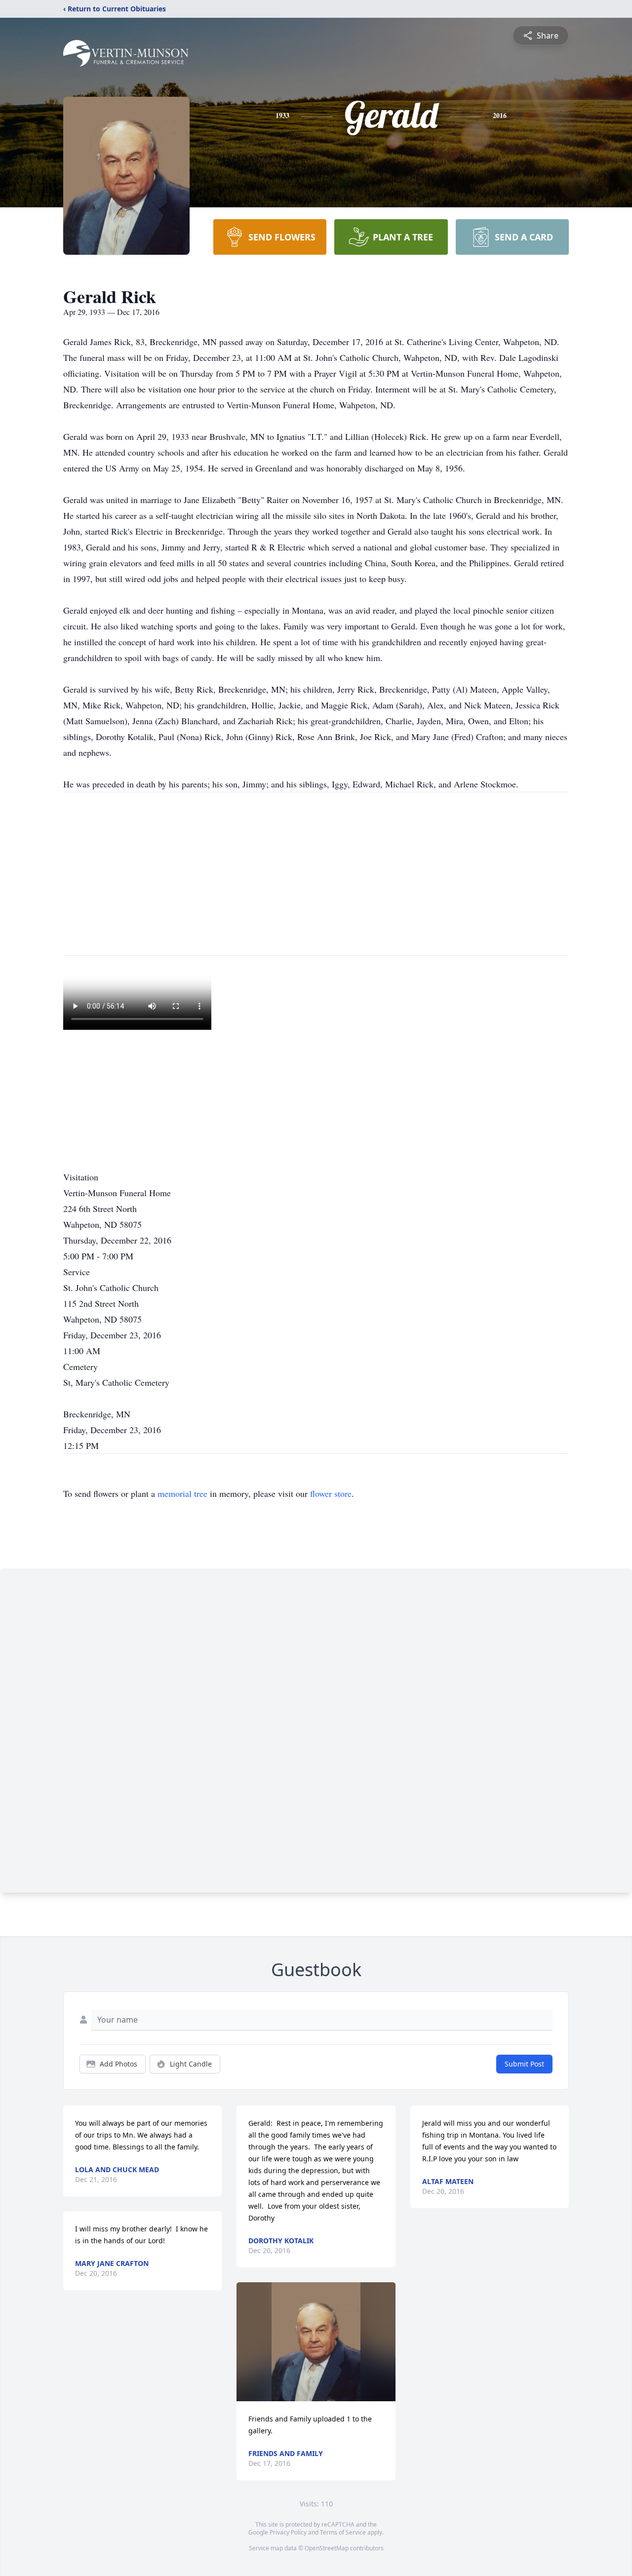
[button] (316, 2342)
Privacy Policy (288, 2532)
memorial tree (182, 1493)
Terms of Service (343, 2532)
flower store (331, 1493)
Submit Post (524, 2064)
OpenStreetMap (327, 2548)
